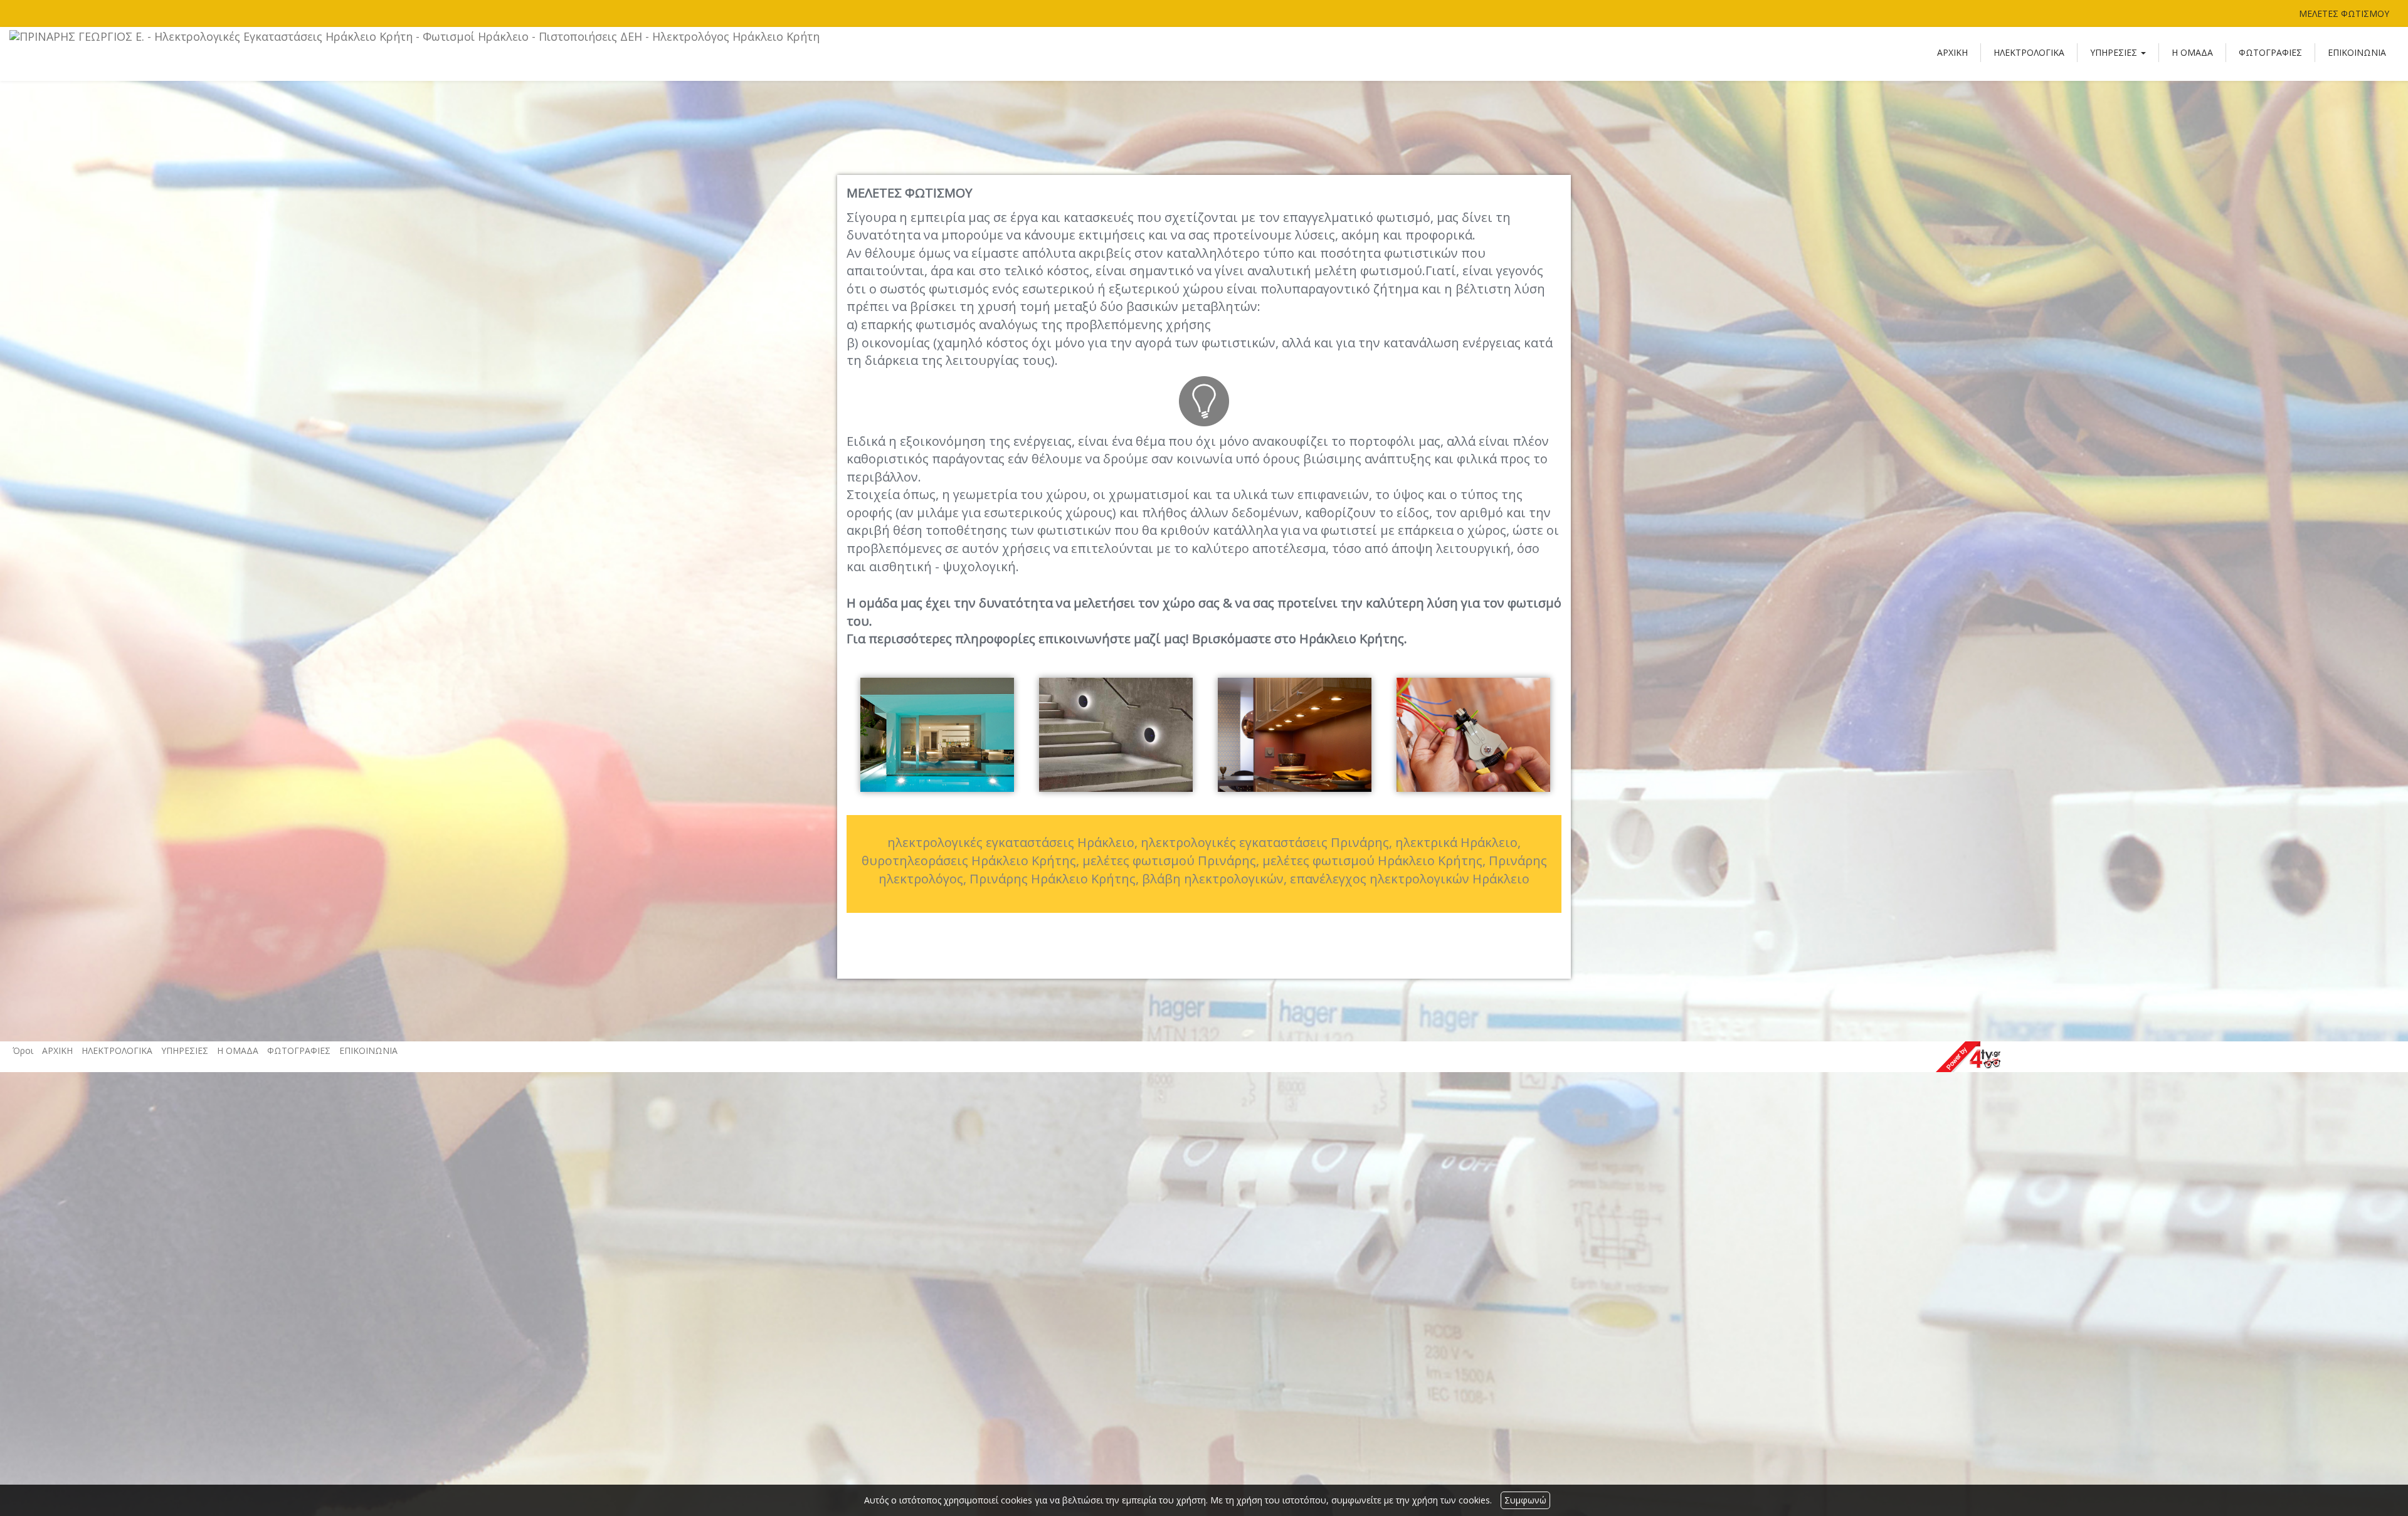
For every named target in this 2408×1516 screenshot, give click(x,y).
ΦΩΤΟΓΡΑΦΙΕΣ (2270, 52)
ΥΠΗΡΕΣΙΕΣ (185, 1050)
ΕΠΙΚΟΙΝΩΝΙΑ (2357, 52)
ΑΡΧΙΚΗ (1952, 52)
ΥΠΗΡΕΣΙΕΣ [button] (2115, 52)
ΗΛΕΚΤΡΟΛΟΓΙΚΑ (2029, 52)
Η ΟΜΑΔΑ (2192, 52)
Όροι (23, 1050)
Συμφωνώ (1525, 1500)
